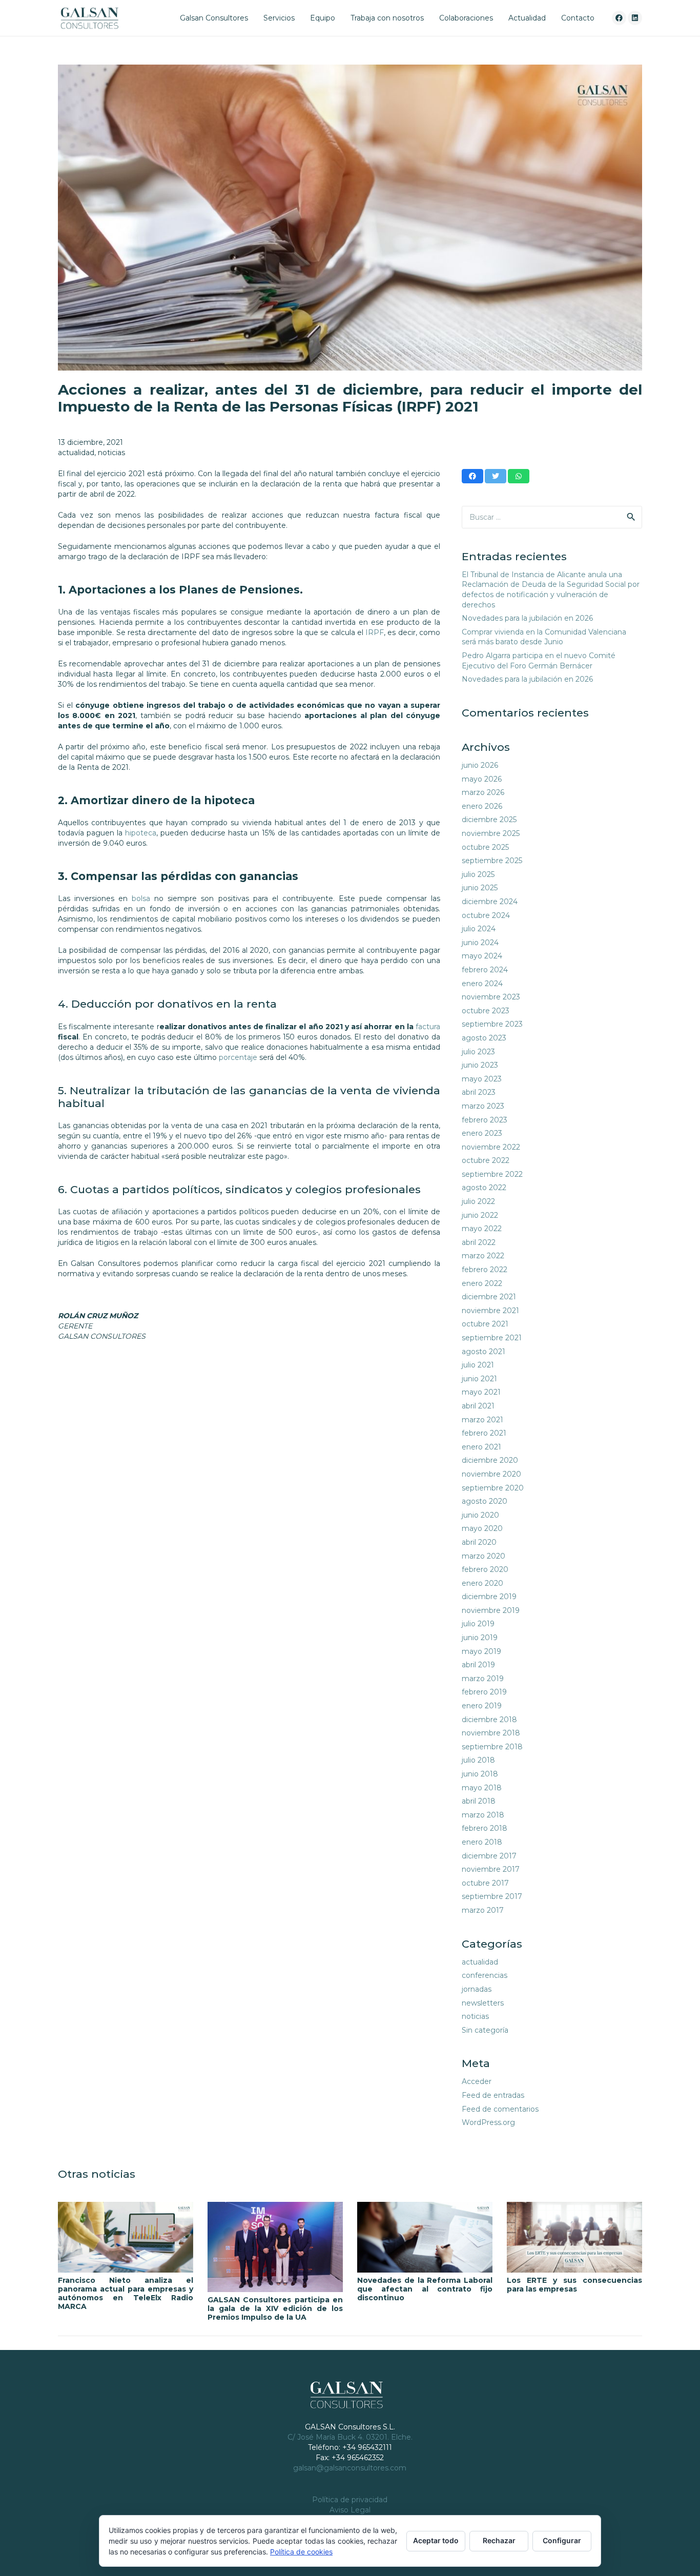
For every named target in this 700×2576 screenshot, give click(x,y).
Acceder (477, 2081)
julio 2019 (478, 1624)
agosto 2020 (485, 1501)
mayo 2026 (482, 779)
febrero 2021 (484, 1433)
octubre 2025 (485, 847)
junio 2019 (480, 1638)
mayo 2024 (482, 956)
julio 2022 (478, 1201)
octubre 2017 (485, 1883)
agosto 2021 (483, 1352)
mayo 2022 (482, 1229)
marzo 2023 (483, 1106)
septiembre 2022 (492, 1174)
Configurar (562, 2540)
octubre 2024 (486, 915)
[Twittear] (496, 476)
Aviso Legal (350, 2510)
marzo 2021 (482, 1420)
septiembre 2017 (492, 1896)
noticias (111, 453)
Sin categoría (485, 2030)
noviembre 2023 (491, 997)
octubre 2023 (486, 1011)
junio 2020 (480, 1515)
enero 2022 (482, 1283)
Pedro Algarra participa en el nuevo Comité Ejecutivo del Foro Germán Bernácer (539, 661)
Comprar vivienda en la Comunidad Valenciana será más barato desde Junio (544, 637)
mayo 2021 (481, 1392)
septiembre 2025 (492, 861)
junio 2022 (480, 1215)
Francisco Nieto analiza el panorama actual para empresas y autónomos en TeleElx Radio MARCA (126, 2293)
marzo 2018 (483, 1815)
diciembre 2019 (489, 1597)
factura (428, 1027)
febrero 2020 (485, 1569)
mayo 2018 (482, 1788)
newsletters (483, 2003)
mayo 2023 (482, 1079)
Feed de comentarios (500, 2109)
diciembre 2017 (489, 1856)
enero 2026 (482, 806)
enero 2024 (482, 984)
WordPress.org (488, 2122)
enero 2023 (482, 1133)
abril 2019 (478, 1665)
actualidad (76, 453)
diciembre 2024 (490, 902)
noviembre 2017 (491, 1869)
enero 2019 (482, 1706)
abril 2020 (479, 1542)
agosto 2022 (484, 1188)
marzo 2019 (483, 1679)
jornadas (477, 1989)
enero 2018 (482, 1842)
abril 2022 (479, 1242)
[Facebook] (619, 18)
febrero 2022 (485, 1270)
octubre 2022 (486, 1160)
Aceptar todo (436, 2540)
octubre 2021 (485, 1324)
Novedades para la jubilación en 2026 (527, 618)
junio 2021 (479, 1379)
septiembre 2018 (492, 1747)
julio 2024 (479, 929)
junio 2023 (480, 1065)
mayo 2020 (482, 1528)
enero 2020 (482, 1583)
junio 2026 (480, 765)
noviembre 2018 (491, 1733)
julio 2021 (478, 1365)
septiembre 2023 (492, 1024)
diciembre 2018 (489, 1720)
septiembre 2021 (492, 1338)
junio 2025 (480, 888)
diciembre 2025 (489, 820)
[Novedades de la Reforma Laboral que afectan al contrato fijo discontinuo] (425, 2237)
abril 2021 (478, 1406)
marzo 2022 (483, 1256)
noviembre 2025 (491, 833)
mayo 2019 (481, 1651)
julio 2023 (478, 1052)
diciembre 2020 (490, 1460)
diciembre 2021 (489, 1297)
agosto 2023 (484, 1038)
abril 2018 (479, 1801)
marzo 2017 (483, 1910)
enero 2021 (481, 1447)
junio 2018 (480, 1774)
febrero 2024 (485, 970)
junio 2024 (480, 943)
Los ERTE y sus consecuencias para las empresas (574, 2285)
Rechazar (499, 2540)
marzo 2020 (483, 1556)
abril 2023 (479, 1092)
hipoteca (141, 833)
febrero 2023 (485, 1120)
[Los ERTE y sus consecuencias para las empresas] (574, 2237)
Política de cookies (301, 2552)
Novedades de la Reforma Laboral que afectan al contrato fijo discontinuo (425, 2289)
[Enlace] (89, 18)
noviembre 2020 (491, 1474)
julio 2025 (478, 874)
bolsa (141, 898)
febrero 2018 (485, 1828)
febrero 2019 (484, 1692)
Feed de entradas (493, 2095)
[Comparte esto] (472, 476)
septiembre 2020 (493, 1488)
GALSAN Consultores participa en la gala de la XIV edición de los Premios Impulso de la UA (275, 2308)
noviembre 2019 (491, 1610)
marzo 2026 (483, 792)
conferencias (485, 1975)
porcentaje (238, 1057)
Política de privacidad (350, 2500)
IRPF (375, 632)
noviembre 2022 (491, 1147)
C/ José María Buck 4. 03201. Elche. (350, 2437)
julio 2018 (478, 1760)
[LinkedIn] (635, 18)
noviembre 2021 (490, 1311)
